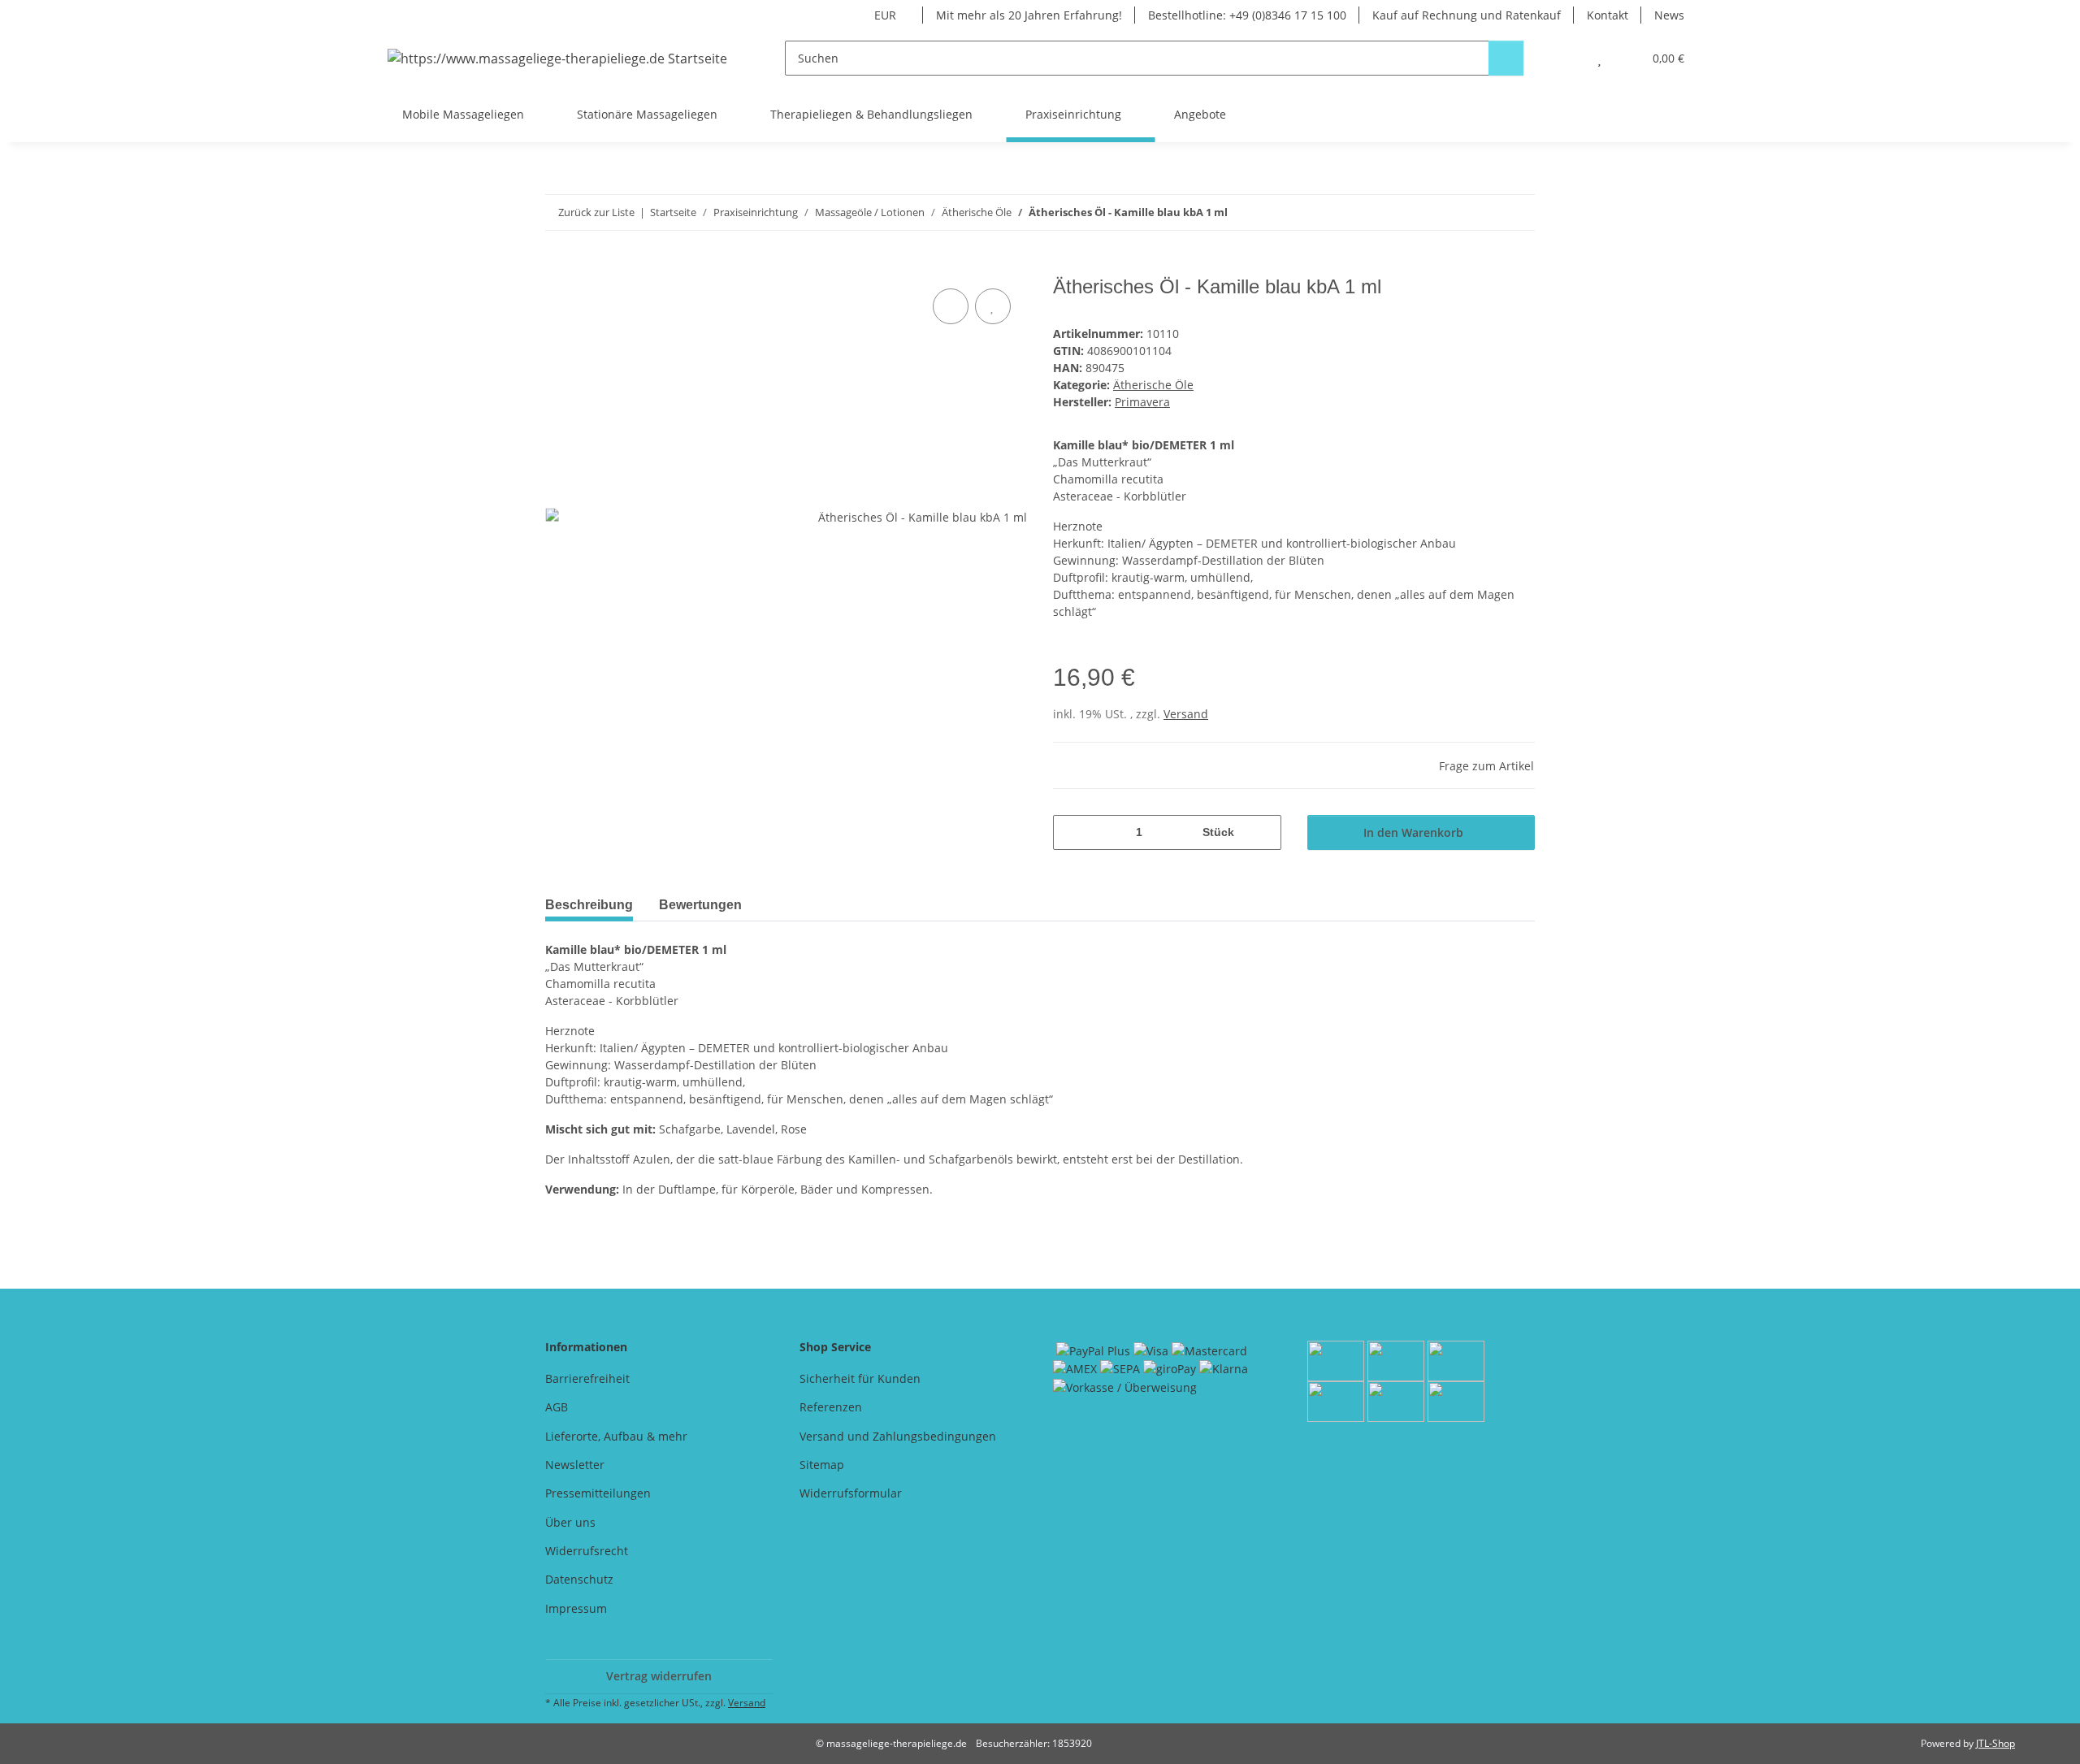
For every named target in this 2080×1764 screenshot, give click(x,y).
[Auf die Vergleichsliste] (951, 306)
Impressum (576, 1608)
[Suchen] (1506, 58)
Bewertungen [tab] (700, 905)
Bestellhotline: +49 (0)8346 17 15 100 (1247, 15)
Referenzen (831, 1407)
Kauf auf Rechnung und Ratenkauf (1467, 15)
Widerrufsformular (851, 1493)
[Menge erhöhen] (1263, 832)
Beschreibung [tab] (589, 905)
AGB (557, 1407)
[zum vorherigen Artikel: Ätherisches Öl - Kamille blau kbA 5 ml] (1482, 212)
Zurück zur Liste (596, 212)
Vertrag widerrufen (659, 1676)
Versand (1186, 714)
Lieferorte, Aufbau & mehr (616, 1436)
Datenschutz (579, 1579)
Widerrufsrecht (587, 1551)
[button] (1567, 58)
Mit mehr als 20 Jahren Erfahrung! (1029, 15)
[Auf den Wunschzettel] (993, 306)
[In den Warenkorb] (558, 267)
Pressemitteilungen (598, 1493)
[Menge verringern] (1071, 832)
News (1669, 15)
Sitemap (822, 1465)
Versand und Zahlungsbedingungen (898, 1436)
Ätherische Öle (1153, 385)
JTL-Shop (1995, 1743)
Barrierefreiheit (587, 1378)
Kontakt (1608, 15)
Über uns (570, 1522)
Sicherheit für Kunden (860, 1378)
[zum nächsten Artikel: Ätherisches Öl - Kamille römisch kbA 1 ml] (1517, 212)
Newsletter (575, 1465)
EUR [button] (885, 15)
